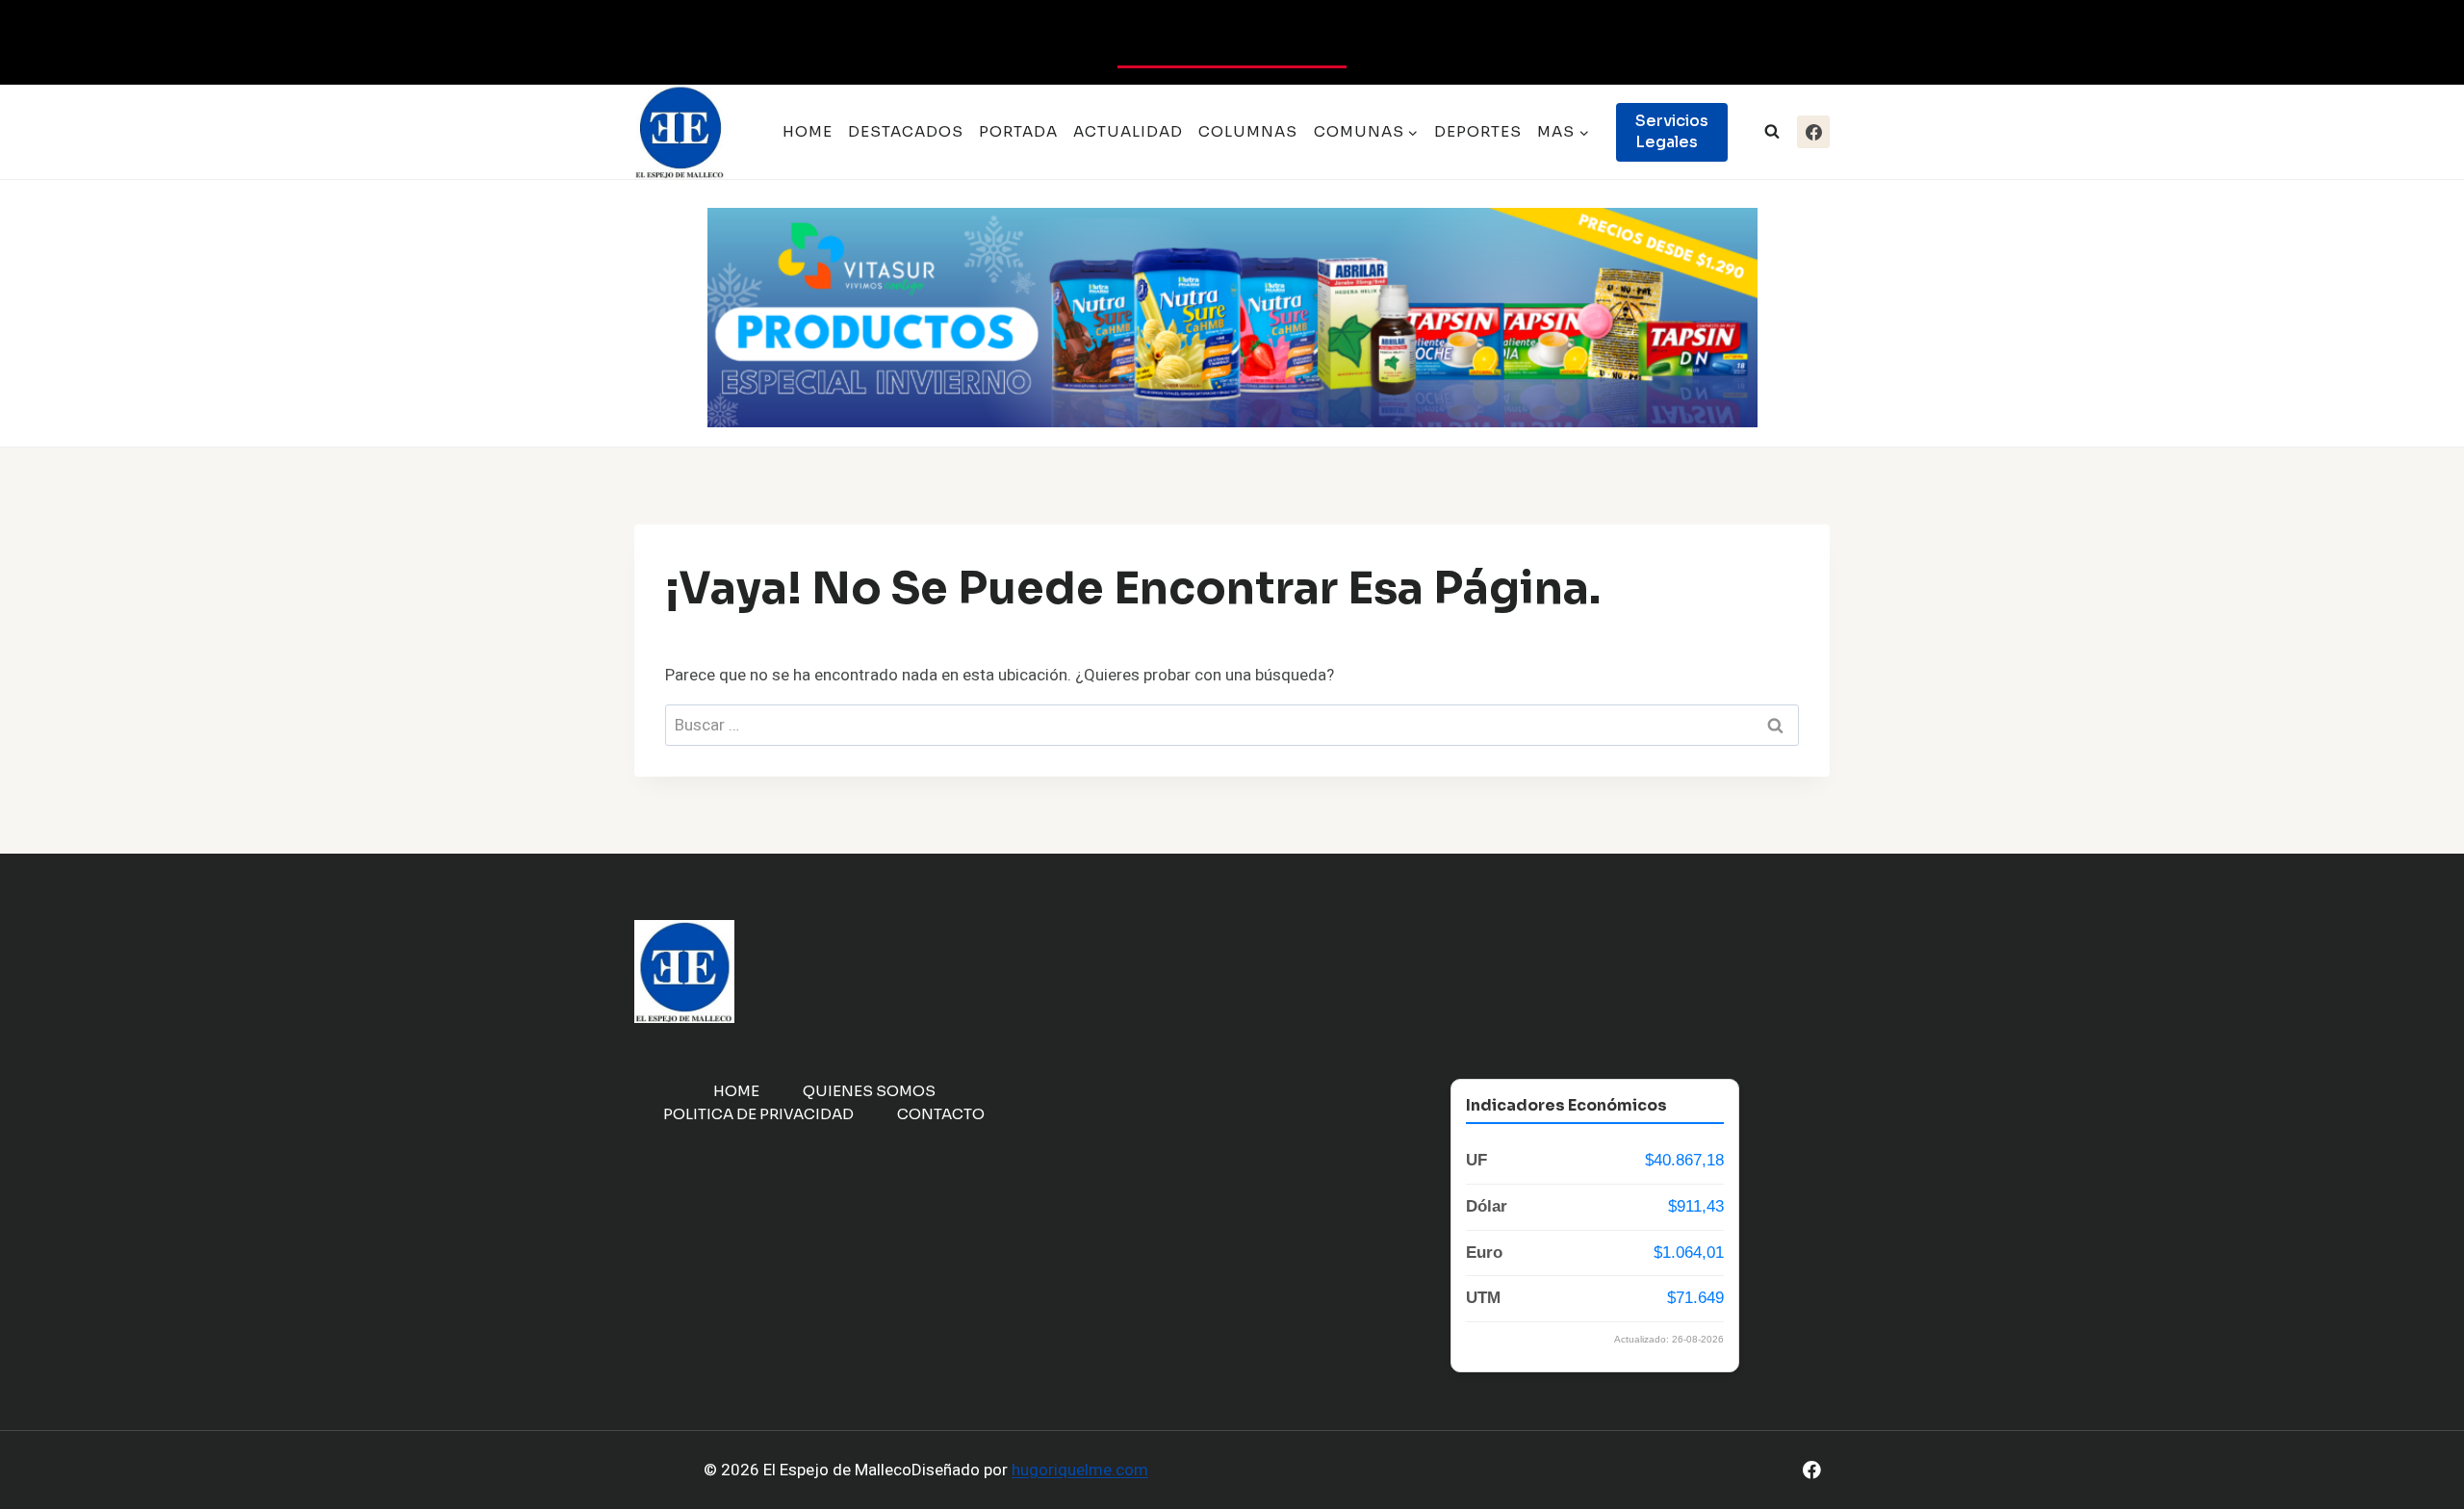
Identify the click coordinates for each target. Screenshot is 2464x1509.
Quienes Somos (869, 1091)
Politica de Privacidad (758, 1114)
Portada (1018, 131)
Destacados (906, 131)
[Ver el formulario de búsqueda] (1772, 132)
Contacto (941, 1114)
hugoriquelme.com (1080, 1470)
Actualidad (1128, 131)
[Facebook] (1813, 132)
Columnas (1248, 131)
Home (808, 131)
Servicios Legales (1672, 131)
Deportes (1478, 131)
